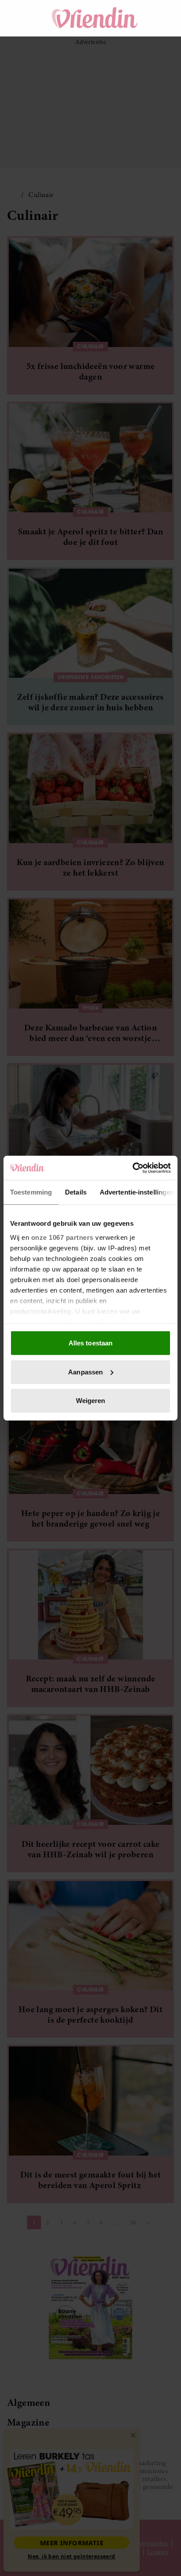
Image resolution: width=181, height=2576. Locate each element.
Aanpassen (85, 1372)
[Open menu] (22, 18)
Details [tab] (76, 1192)
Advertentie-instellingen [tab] (137, 1192)
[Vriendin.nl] (95, 18)
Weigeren (91, 1401)
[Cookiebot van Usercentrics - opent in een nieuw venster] (132, 1168)
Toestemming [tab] (31, 1192)
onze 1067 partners (62, 1237)
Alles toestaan (90, 1343)
